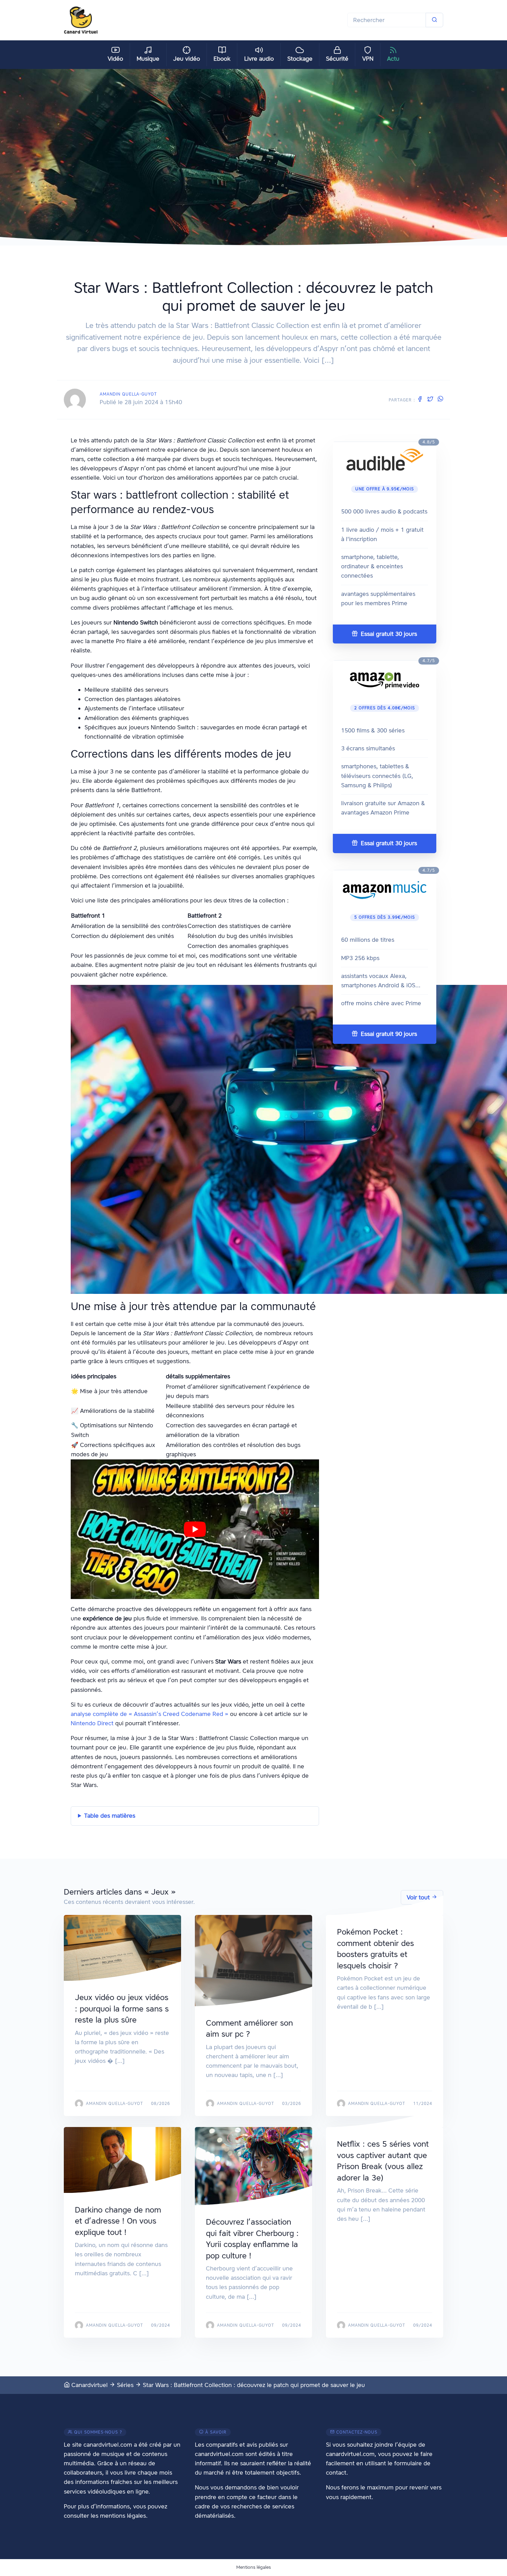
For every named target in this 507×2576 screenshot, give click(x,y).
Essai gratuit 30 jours (388, 634)
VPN (368, 59)
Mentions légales (254, 2567)
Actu (393, 59)
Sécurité (337, 59)
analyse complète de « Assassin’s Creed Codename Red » (150, 1714)
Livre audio (259, 59)
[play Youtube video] (195, 1529)
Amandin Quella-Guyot (128, 394)
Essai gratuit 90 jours (388, 1034)
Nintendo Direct (92, 1723)
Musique (148, 59)
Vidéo (115, 59)
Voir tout (419, 1897)
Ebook (222, 59)
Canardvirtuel (89, 2385)
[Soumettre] (434, 20)
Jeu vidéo (187, 59)
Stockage (300, 59)
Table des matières (110, 1816)
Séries (125, 2385)
